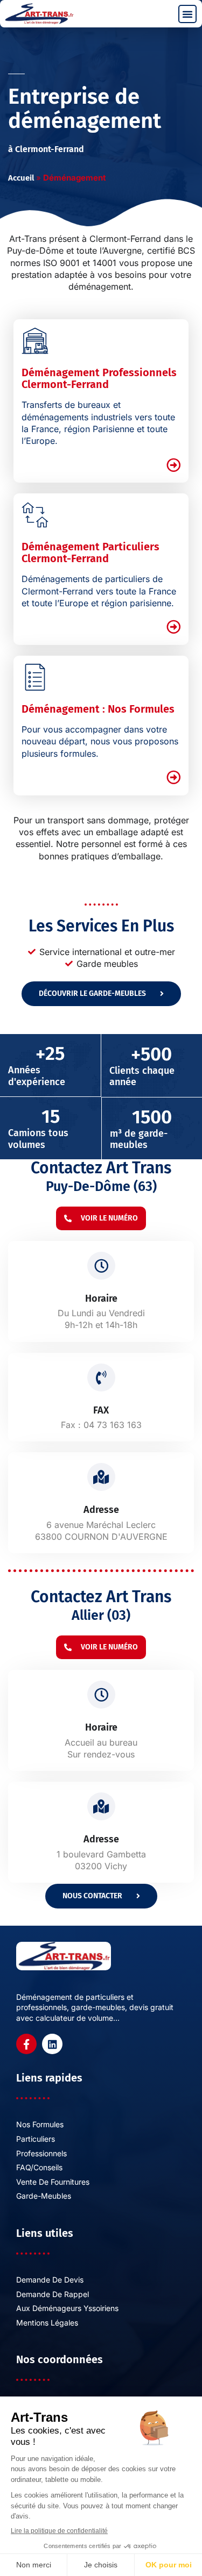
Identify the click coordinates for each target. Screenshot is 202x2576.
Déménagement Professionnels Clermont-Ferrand (99, 378)
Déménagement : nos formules (98, 709)
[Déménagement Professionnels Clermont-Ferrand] (35, 341)
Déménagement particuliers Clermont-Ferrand (90, 552)
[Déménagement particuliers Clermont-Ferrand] (35, 515)
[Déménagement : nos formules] (35, 677)
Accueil (21, 178)
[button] (187, 14)
